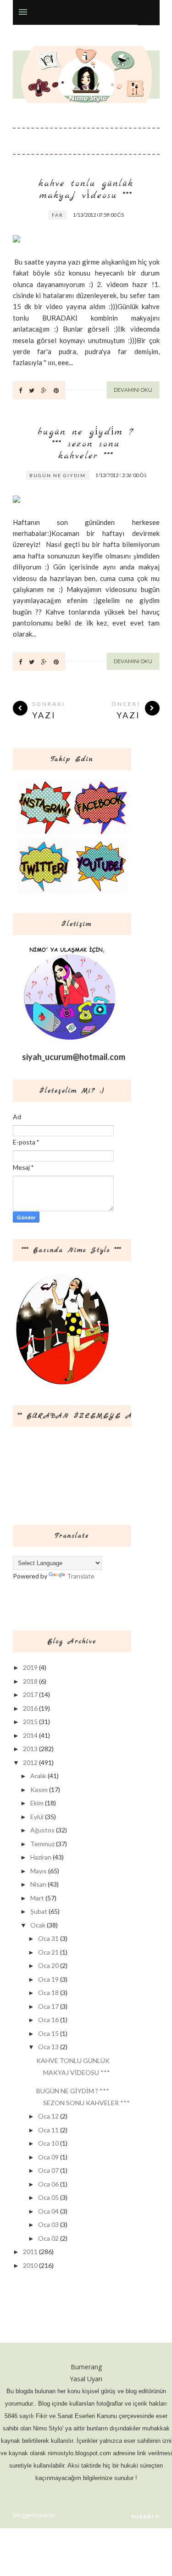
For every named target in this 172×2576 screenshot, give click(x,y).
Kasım (39, 1790)
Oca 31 (48, 1938)
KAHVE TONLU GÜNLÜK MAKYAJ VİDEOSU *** (86, 190)
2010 (30, 2265)
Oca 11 (48, 2130)
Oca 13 (48, 2047)
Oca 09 (48, 2157)
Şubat (39, 1911)
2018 (30, 1681)
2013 (30, 1749)
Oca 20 (48, 1965)
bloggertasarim (34, 2515)
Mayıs (39, 1871)
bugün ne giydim (58, 475)
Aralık (38, 1776)
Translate (81, 1576)
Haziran (41, 1857)
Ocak (38, 1925)
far (58, 215)
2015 (30, 1722)
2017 (30, 1694)
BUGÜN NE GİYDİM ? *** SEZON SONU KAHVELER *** (86, 444)
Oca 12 (48, 2116)
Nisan (38, 1884)
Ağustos (42, 1830)
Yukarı (142, 2517)
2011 (30, 2252)
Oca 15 (48, 2033)
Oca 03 (48, 2224)
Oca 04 (48, 2211)
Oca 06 (48, 2184)
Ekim (37, 1803)
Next (133, 217)
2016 (30, 1708)
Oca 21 (48, 1952)
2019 (30, 1667)
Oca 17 (48, 2006)
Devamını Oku (133, 390)
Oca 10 (48, 2143)
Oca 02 (48, 2238)
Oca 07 (48, 2170)
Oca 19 (48, 1979)
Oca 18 (48, 1993)
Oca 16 (48, 2020)
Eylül (37, 1817)
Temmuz (42, 1844)
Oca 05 (48, 2197)
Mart (37, 1898)
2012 (30, 1762)
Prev (110, 217)
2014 (30, 1735)
